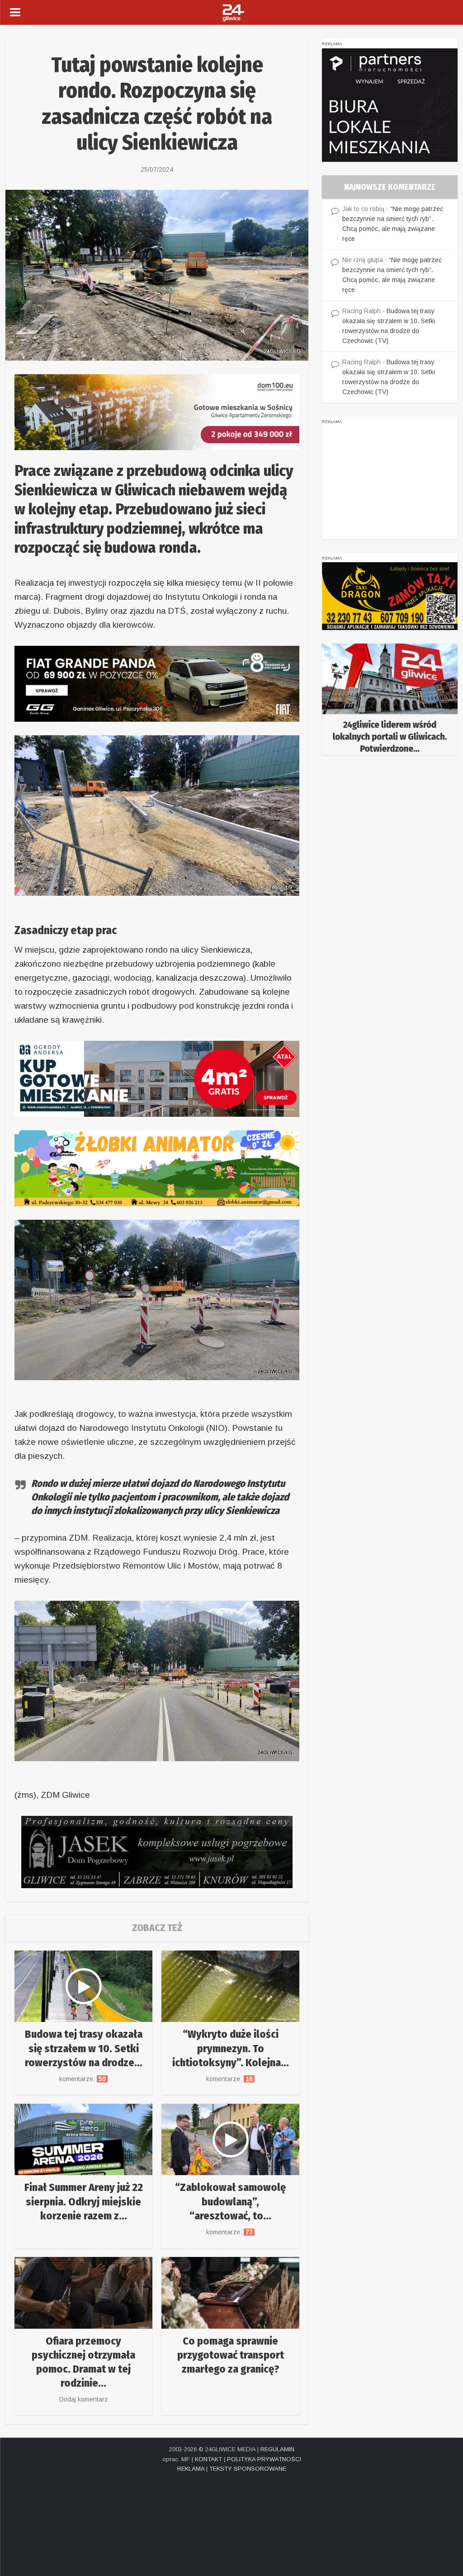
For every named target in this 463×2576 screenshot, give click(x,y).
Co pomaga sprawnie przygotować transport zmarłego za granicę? (231, 2355)
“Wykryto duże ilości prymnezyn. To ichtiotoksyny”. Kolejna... (231, 2048)
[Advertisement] (390, 483)
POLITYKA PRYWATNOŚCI (264, 2459)
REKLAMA (191, 2469)
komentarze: (83, 2079)
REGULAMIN (277, 2449)
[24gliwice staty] (390, 699)
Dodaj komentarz (84, 2399)
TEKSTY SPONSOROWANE (248, 2469)
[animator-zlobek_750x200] (157, 1168)
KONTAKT (208, 2459)
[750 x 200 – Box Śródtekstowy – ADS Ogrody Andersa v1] (157, 1078)
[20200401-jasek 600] (157, 1851)
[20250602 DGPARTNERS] (390, 104)
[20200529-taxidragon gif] (390, 596)
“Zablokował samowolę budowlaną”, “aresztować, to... (230, 2201)
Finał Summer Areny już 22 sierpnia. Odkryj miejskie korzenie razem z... (84, 2201)
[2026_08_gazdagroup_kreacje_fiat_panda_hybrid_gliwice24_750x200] (157, 683)
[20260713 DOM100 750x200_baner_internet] (157, 411)
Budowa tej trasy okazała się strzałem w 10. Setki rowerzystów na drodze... (84, 2048)
